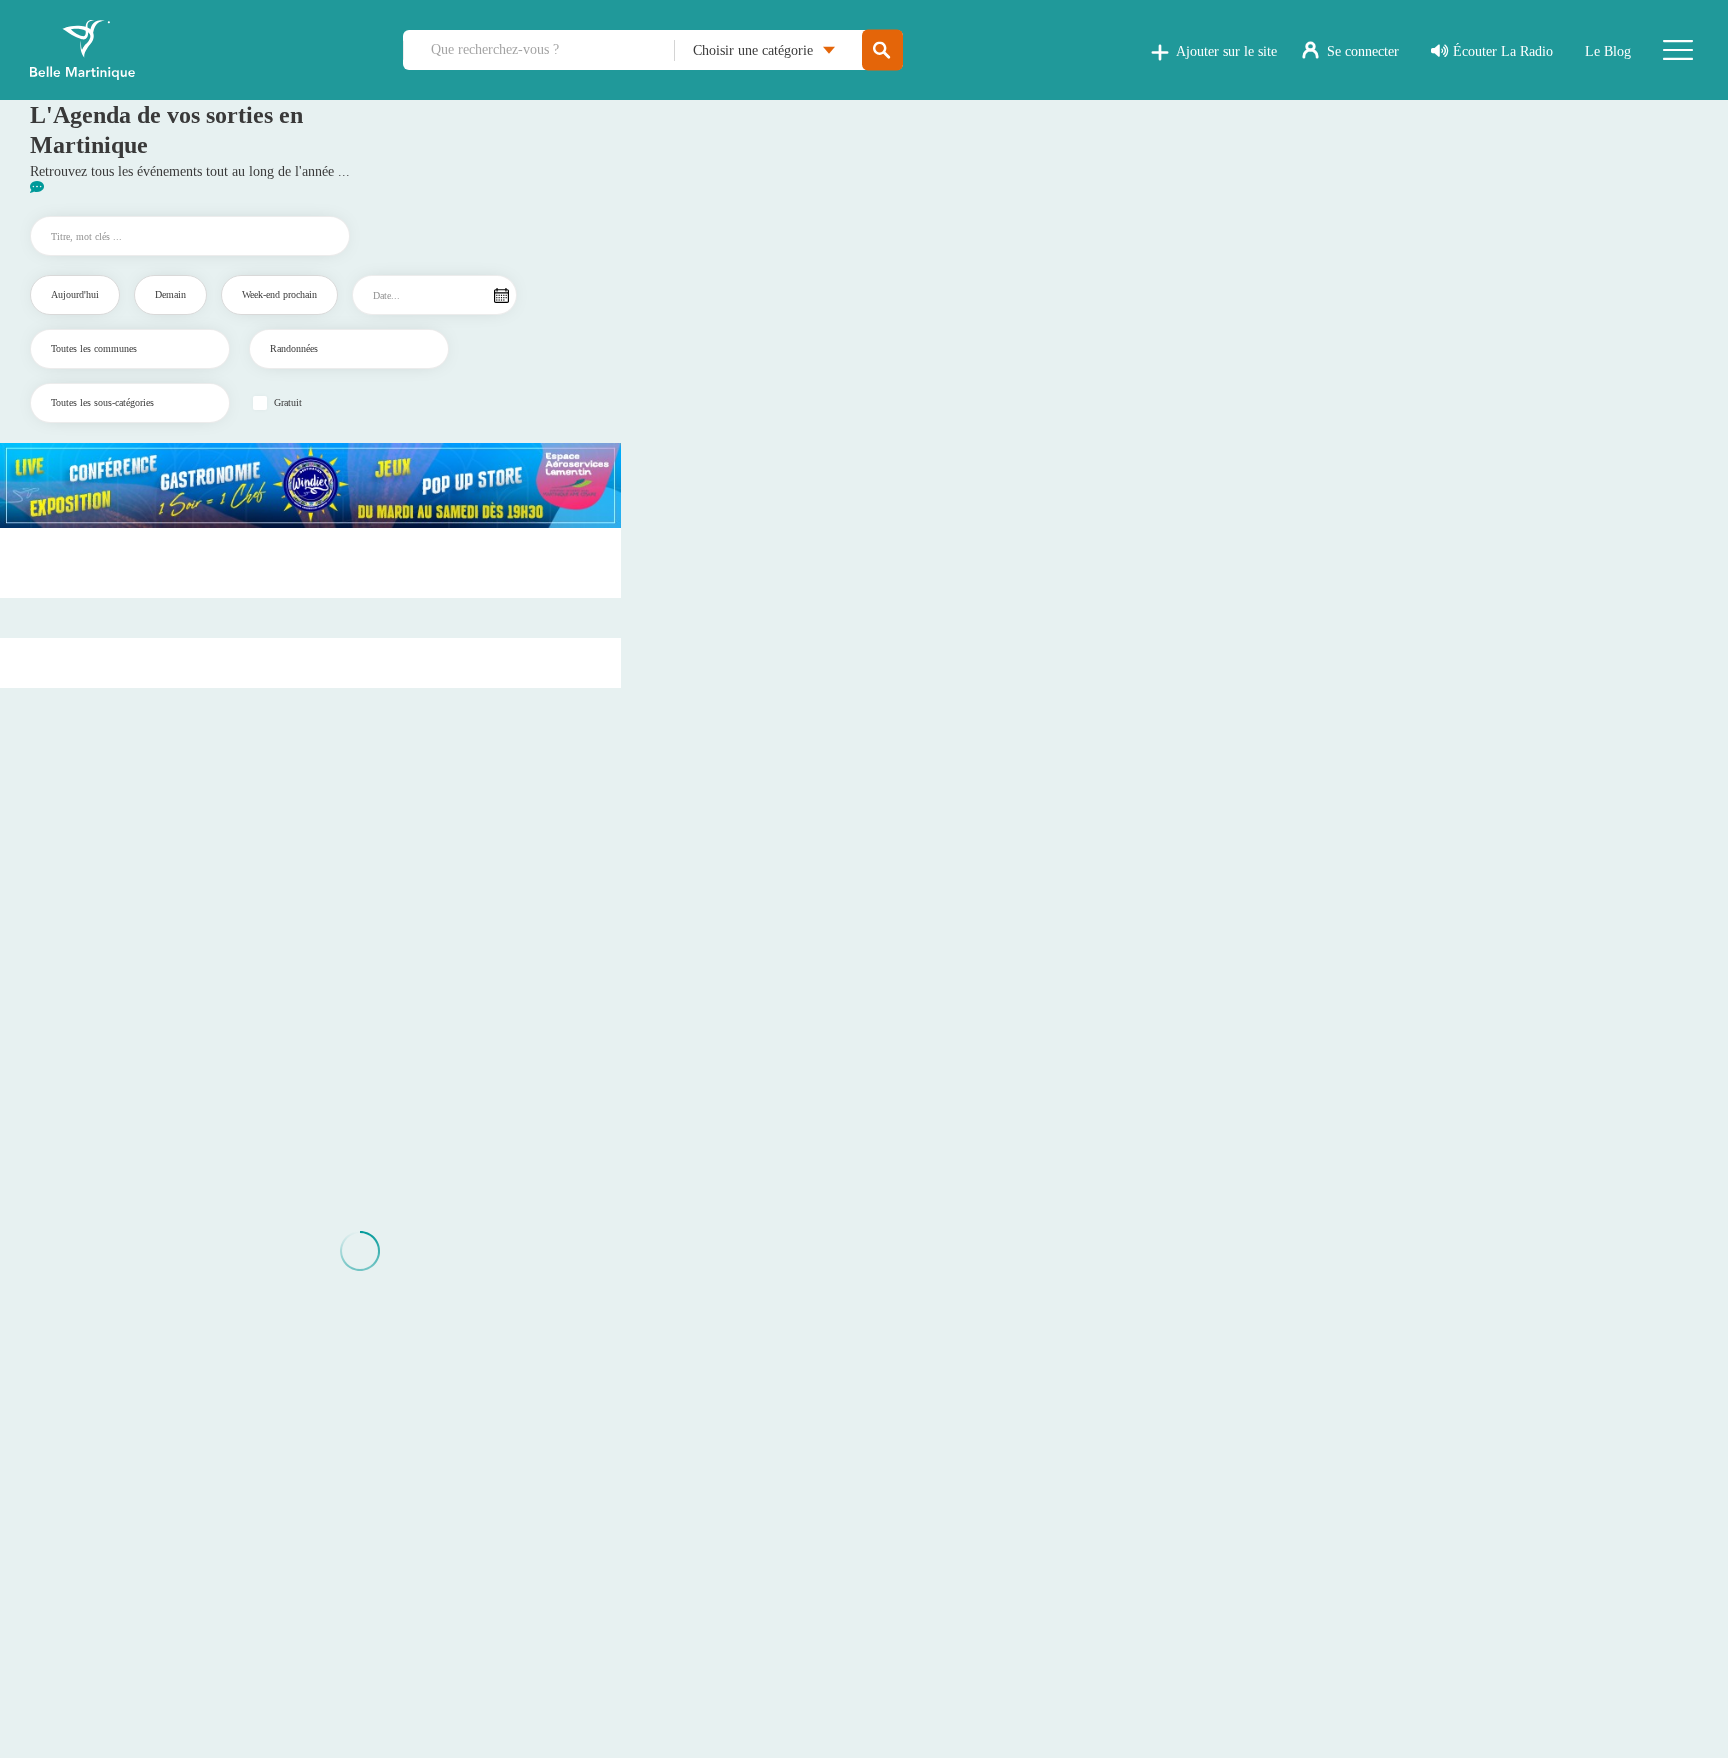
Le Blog (1608, 51)
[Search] (882, 50)
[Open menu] (1678, 50)
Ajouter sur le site (1226, 51)
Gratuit (288, 403)
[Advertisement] (311, 563)
